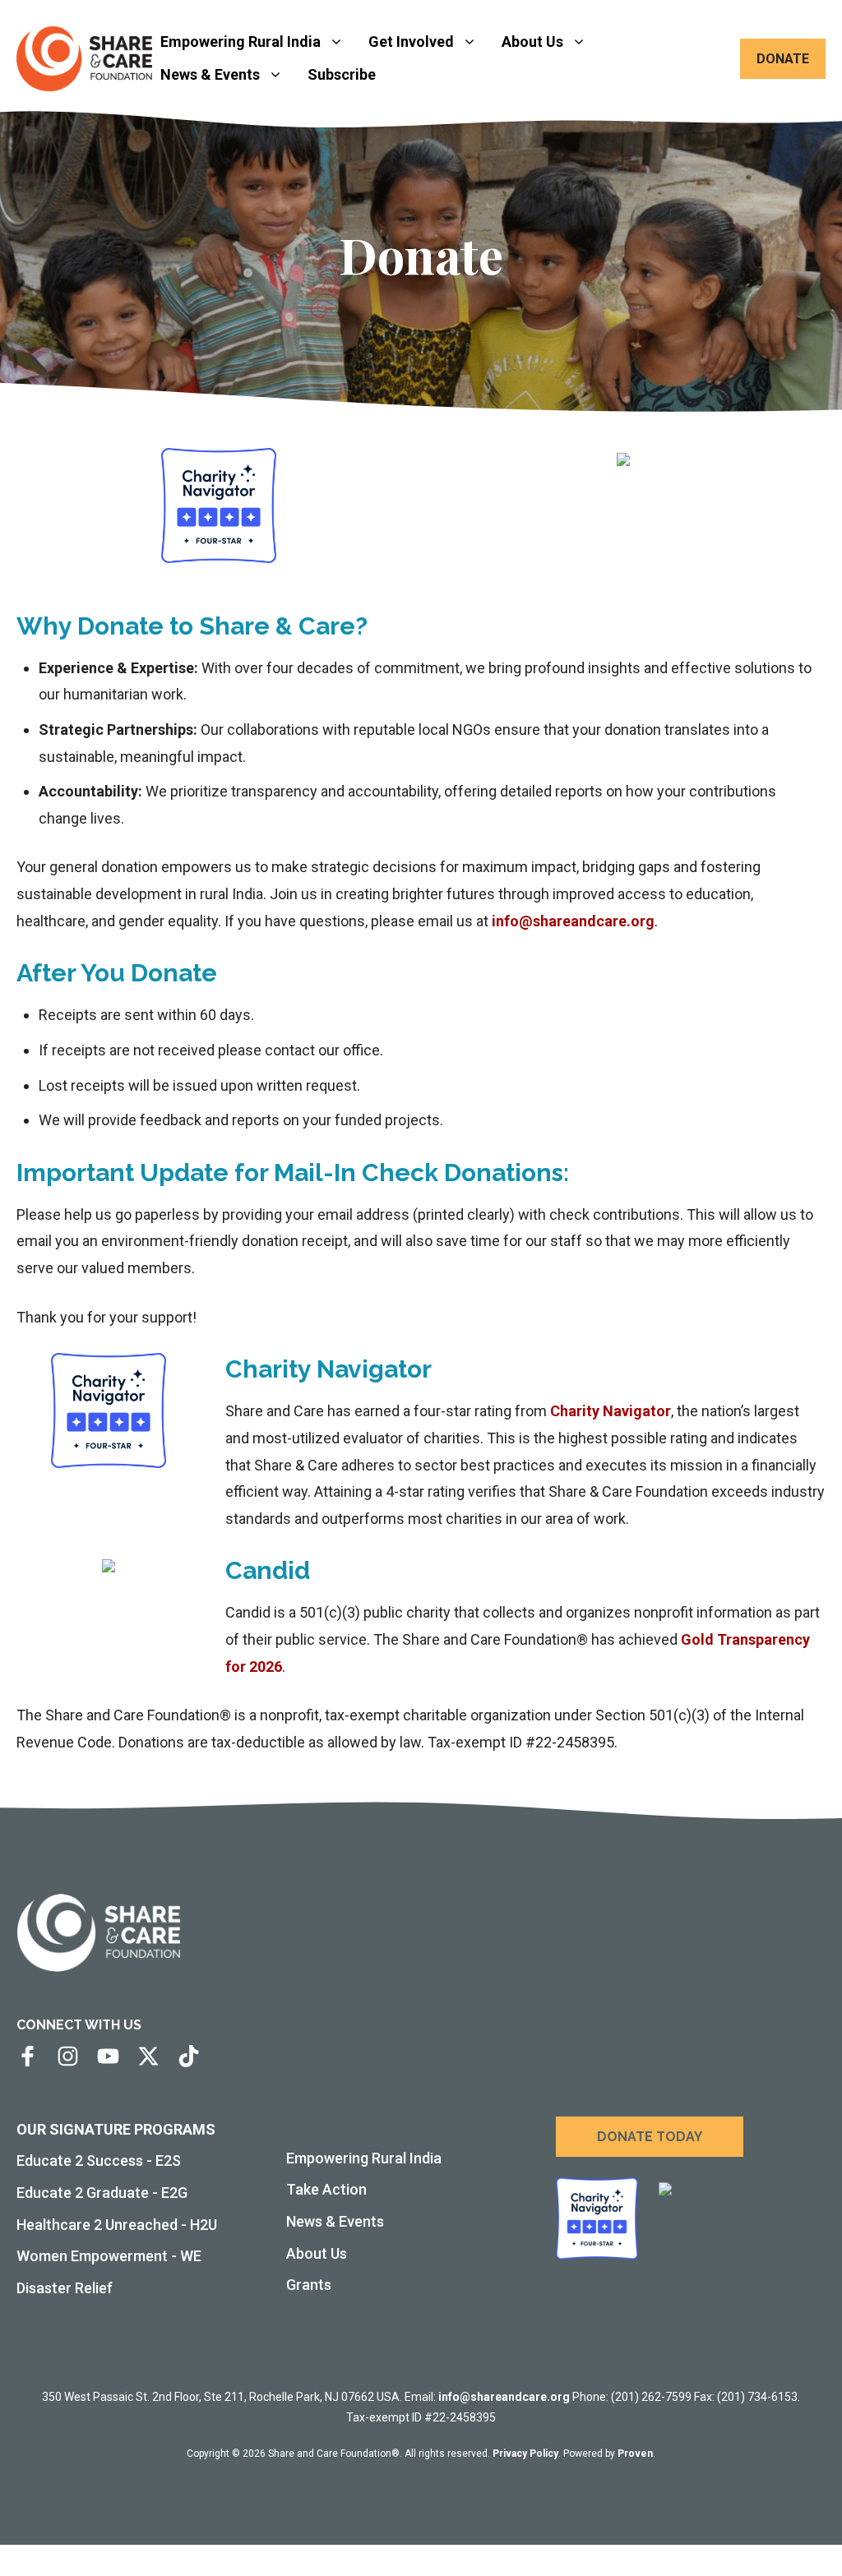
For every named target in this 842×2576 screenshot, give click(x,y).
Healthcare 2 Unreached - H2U (117, 2225)
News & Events (210, 74)
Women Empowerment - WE (109, 2256)
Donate (783, 59)
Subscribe (342, 74)
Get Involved (411, 42)
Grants (309, 2285)
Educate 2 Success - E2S (99, 2161)
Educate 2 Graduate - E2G (102, 2193)
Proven (635, 2454)
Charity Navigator (611, 1411)
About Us (532, 42)
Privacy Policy (525, 2454)
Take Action (326, 2189)
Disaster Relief (65, 2288)
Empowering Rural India (241, 42)
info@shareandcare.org (573, 921)
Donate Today (650, 2137)
